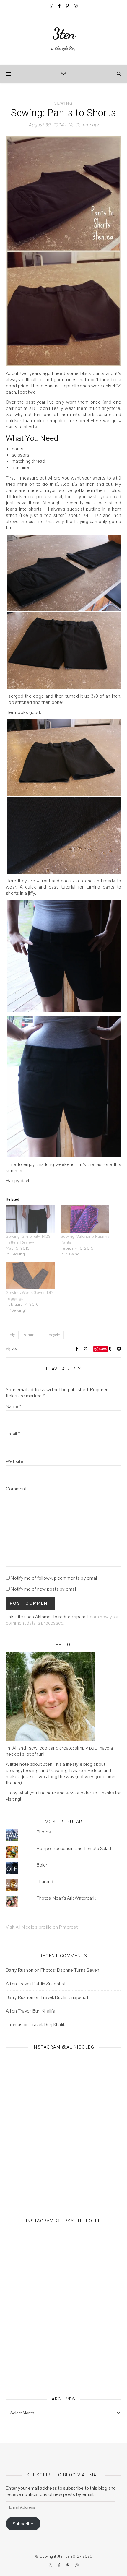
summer (31, 1335)
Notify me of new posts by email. (44, 1589)
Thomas (14, 2024)
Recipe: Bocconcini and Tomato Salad (74, 1848)
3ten (64, 34)
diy (12, 1335)
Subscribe (23, 2524)
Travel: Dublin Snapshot (42, 1984)
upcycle (53, 1335)
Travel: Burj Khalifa (37, 2011)
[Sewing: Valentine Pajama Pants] (85, 1219)
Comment (16, 1489)
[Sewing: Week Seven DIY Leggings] (30, 1276)
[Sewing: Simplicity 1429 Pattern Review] (30, 1219)
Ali (14, 1349)
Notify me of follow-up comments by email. (55, 1578)
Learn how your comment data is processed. (62, 1620)
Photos (44, 1832)
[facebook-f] (60, 6)
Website (15, 1461)
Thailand (45, 1881)
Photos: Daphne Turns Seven (70, 1970)
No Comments (83, 125)
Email (13, 1434)
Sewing (64, 103)
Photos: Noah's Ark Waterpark (66, 1898)
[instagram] (52, 6)
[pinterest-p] (68, 6)
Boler (42, 1865)
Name (14, 1406)
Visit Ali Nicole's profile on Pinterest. (42, 1927)
